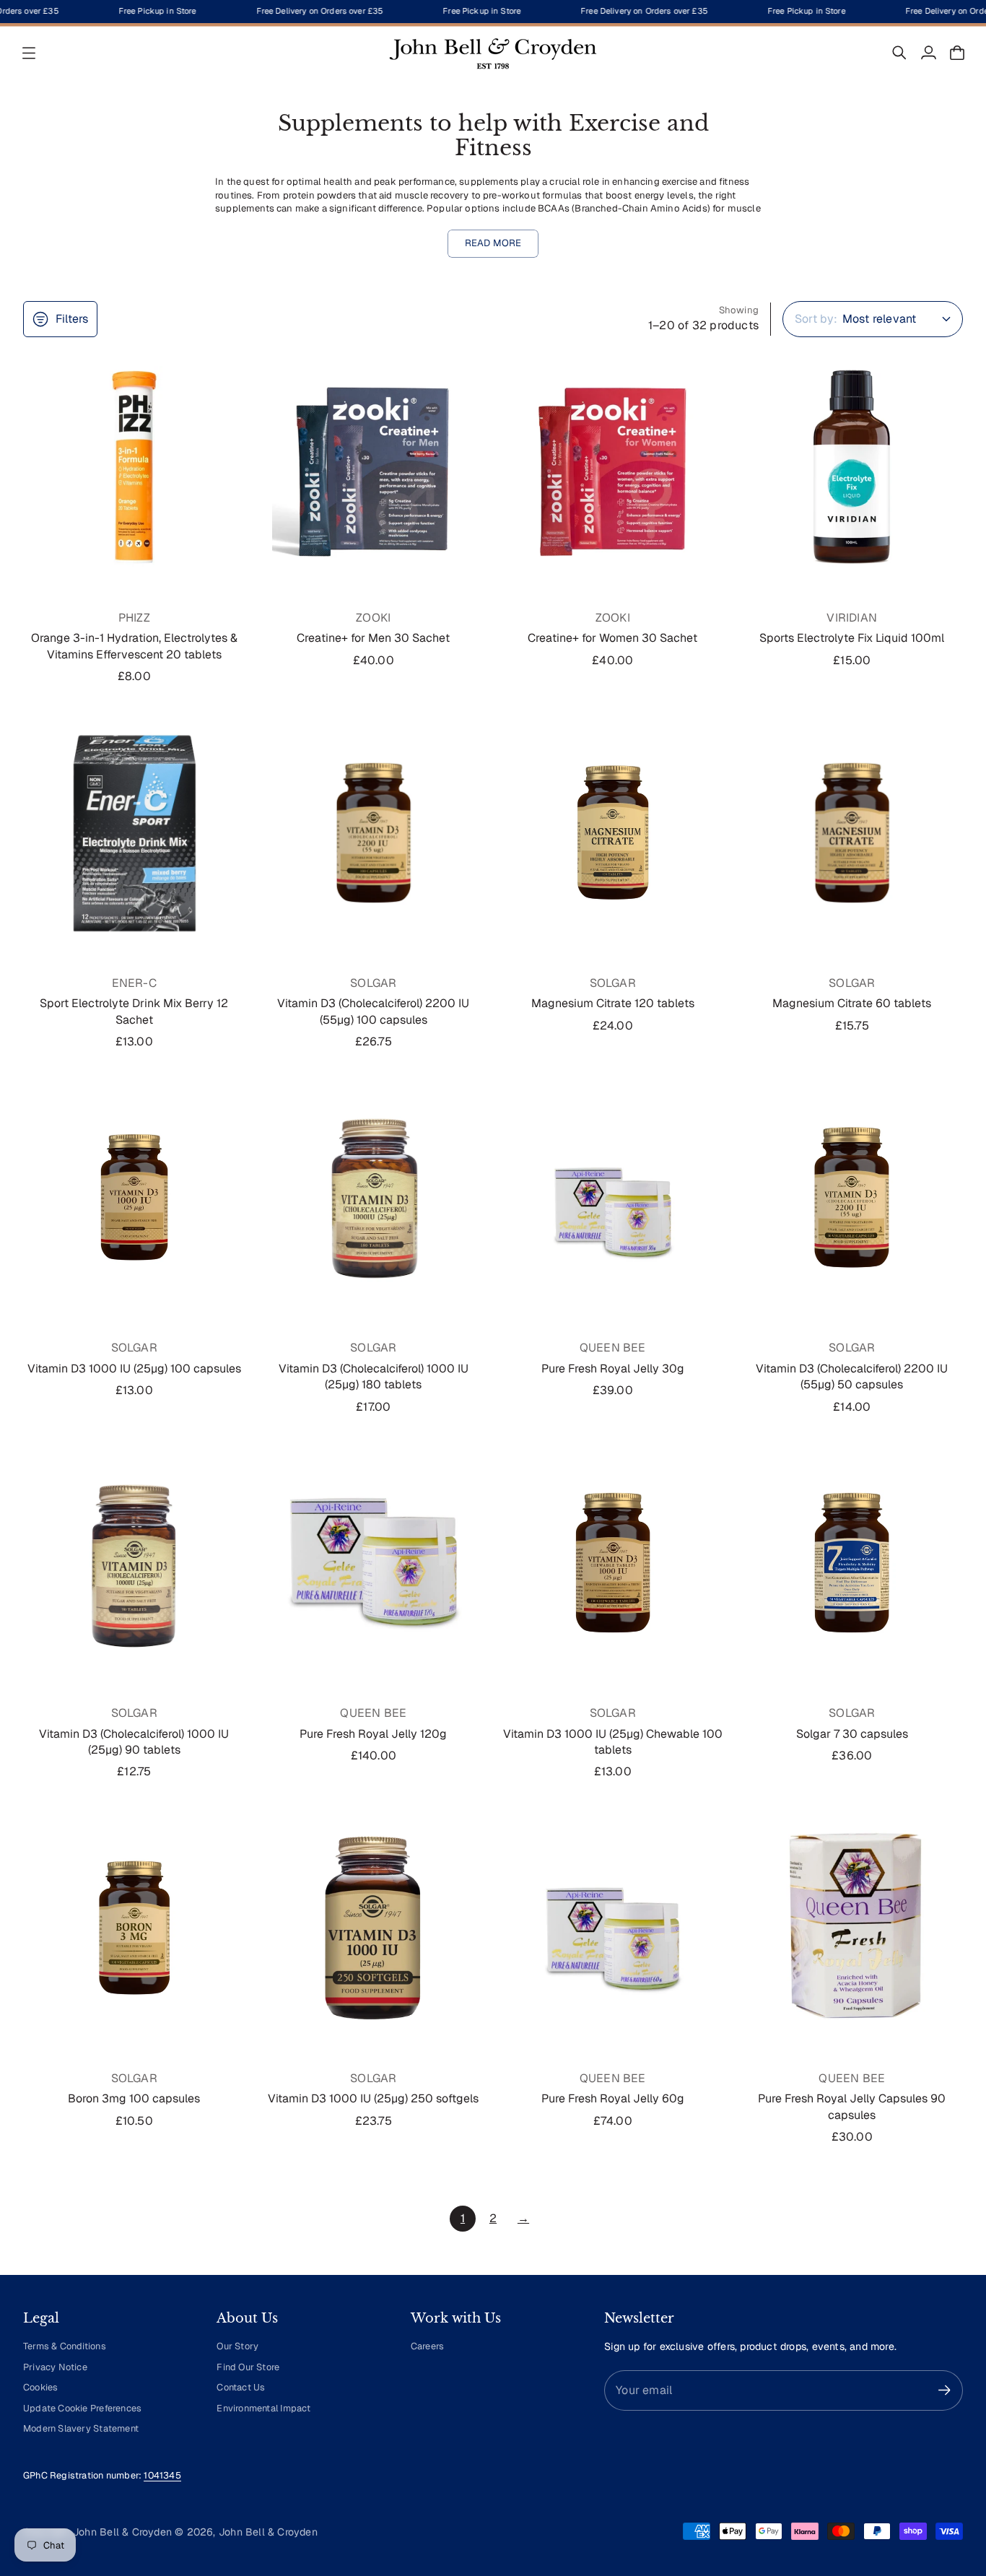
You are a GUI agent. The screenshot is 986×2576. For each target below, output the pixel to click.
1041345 (162, 2475)
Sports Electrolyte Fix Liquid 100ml (852, 638)
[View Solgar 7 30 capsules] (852, 1562)
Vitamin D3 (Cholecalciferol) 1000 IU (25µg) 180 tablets (374, 1376)
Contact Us (241, 2387)
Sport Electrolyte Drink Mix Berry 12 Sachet (134, 1011)
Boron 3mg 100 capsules (134, 2098)
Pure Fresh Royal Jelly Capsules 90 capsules (852, 2106)
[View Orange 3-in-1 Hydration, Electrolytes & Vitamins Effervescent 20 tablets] (134, 467)
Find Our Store (248, 2367)
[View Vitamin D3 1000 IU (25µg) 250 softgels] (374, 1928)
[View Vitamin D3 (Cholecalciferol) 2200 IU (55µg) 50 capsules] (852, 1197)
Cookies (40, 2387)
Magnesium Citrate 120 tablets (613, 1003)
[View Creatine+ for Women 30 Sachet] (613, 467)
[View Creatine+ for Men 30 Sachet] (374, 467)
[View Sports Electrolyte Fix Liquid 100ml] (852, 467)
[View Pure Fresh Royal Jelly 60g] (613, 1928)
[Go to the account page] (928, 53)
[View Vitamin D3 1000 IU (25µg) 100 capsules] (134, 1197)
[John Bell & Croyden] (493, 53)
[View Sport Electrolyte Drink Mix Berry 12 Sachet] (134, 832)
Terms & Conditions (65, 2346)
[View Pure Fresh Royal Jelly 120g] (374, 1562)
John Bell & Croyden (268, 2532)
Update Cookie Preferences (82, 2408)
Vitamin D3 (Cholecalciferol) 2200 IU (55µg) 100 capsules (373, 1011)
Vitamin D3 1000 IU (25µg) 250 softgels (373, 2098)
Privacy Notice (55, 2367)
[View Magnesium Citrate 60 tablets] (852, 832)
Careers (427, 2346)
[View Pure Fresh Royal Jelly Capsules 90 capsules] (852, 1928)
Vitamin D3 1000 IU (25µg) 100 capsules (134, 1368)
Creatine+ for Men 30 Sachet (373, 638)
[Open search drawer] (899, 53)
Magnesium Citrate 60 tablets (852, 1003)
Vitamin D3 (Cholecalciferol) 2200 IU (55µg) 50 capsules (852, 1376)
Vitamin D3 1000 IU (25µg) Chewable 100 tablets (613, 1742)
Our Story (237, 2346)
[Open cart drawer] (957, 53)
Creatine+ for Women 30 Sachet (612, 638)
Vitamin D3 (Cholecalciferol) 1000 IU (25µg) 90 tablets (134, 1742)
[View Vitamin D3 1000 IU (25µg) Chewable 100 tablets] (613, 1562)
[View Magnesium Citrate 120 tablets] (613, 832)
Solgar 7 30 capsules (852, 1734)
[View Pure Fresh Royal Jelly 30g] (613, 1197)
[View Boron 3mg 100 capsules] (134, 1928)
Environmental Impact (263, 2408)
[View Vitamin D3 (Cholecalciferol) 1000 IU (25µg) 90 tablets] (134, 1562)
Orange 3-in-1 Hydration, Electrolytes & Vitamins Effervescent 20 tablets (134, 646)
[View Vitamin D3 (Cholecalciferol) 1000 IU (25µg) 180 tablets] (374, 1197)
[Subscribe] (944, 2390)
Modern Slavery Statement (81, 2428)
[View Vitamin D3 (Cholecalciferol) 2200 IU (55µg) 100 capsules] (374, 832)
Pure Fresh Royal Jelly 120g (373, 1734)
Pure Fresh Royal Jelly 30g (613, 1368)
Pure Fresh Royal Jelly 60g (613, 2098)
